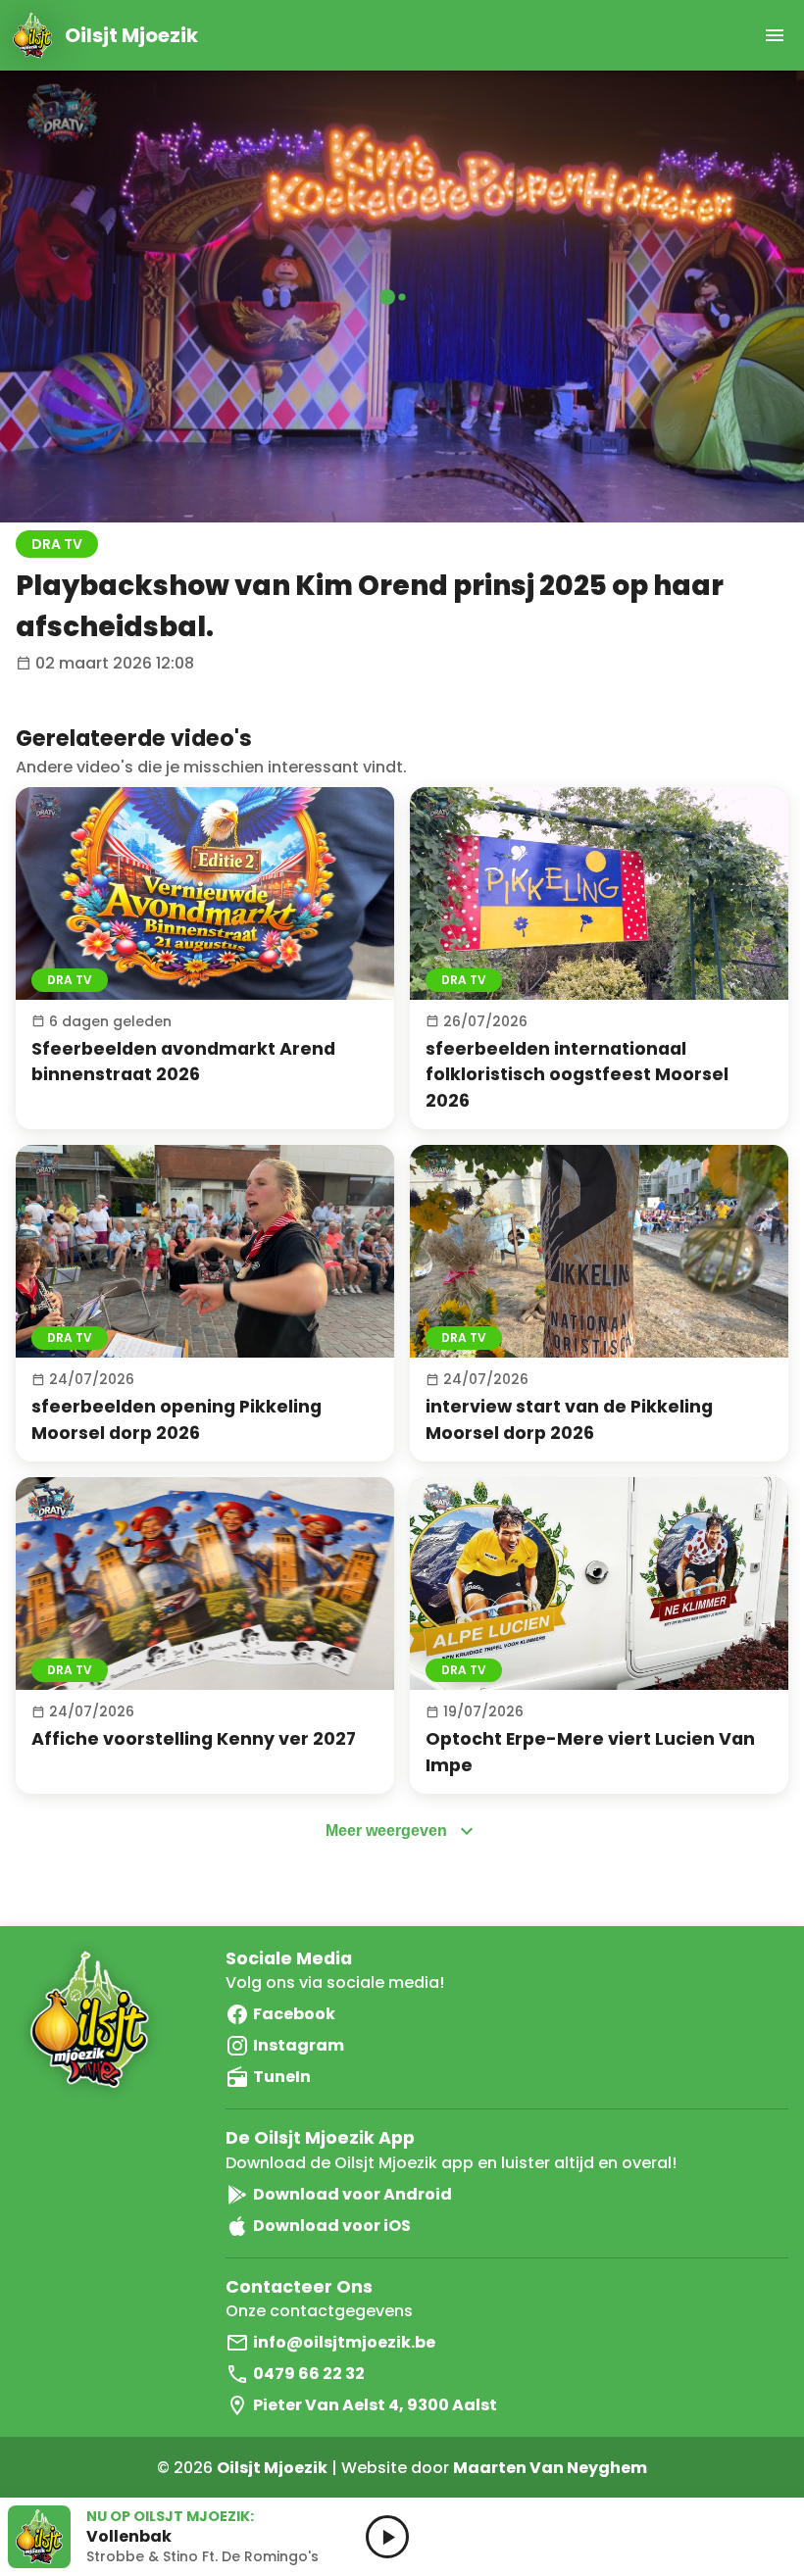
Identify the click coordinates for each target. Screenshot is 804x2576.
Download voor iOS (332, 2226)
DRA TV (57, 544)
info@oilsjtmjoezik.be (344, 2342)
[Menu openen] (775, 35)
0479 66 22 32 (309, 2374)
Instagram (299, 2045)
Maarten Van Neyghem (550, 2468)
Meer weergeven (386, 1831)
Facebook (294, 2014)
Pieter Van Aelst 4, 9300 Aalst (375, 2405)
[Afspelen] (205, 893)
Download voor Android (352, 2194)
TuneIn (282, 2077)
